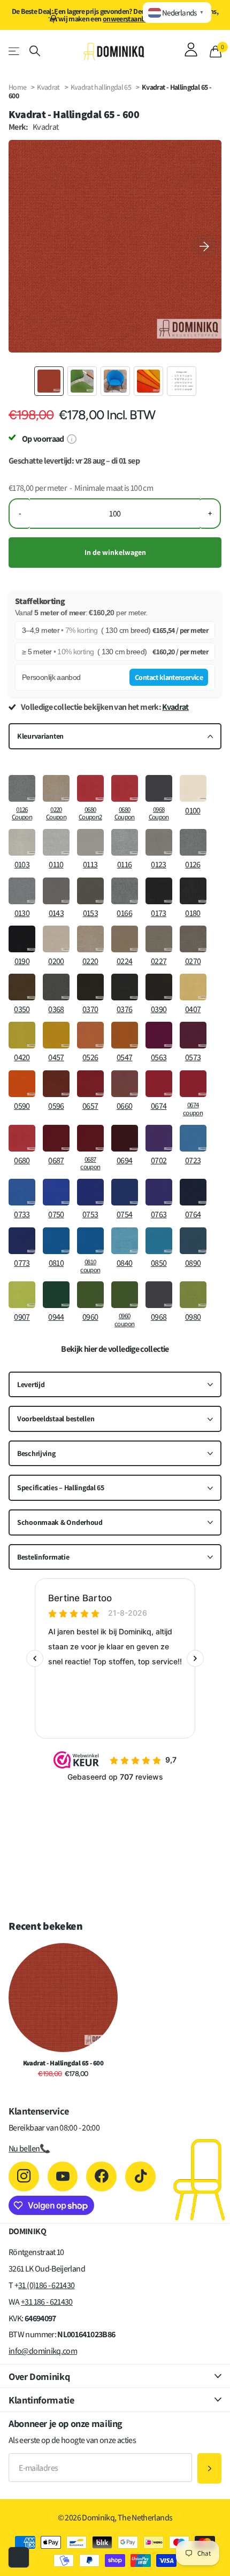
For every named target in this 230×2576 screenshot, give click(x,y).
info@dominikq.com (43, 2351)
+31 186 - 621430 (47, 2302)
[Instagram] (24, 2177)
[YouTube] (63, 2177)
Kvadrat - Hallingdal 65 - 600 (63, 2063)
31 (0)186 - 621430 (46, 2285)
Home (17, 87)
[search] (35, 51)
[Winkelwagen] (216, 51)
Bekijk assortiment (15, 51)
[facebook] (101, 2177)
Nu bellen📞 (29, 2148)
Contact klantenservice (169, 677)
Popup (71, 439)
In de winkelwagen (115, 552)
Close (115, 2376)
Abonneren (209, 2468)
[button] (204, 246)
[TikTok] (140, 2177)
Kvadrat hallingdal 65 (102, 87)
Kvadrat (48, 87)
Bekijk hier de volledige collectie (115, 1349)
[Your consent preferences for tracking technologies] (19, 2557)
